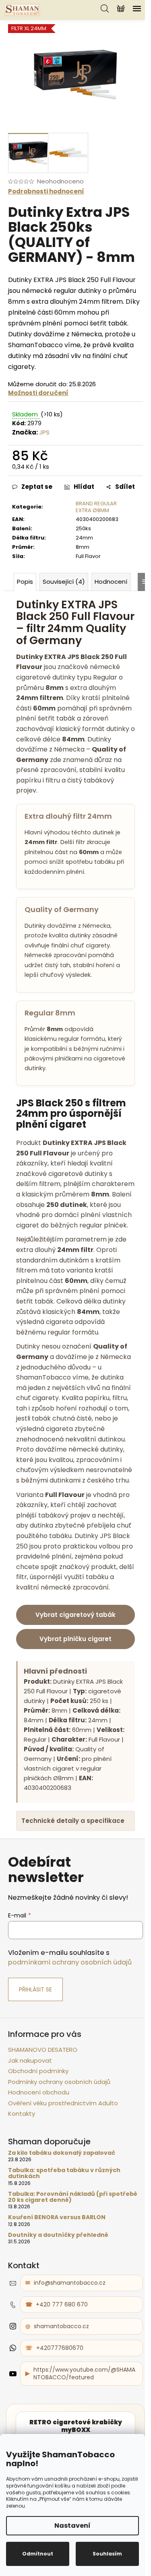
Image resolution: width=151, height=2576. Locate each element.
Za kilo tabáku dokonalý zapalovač (62, 2189)
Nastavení (72, 2526)
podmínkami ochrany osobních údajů (70, 1998)
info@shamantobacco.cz (70, 2319)
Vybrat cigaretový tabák (75, 1615)
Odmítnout (38, 2554)
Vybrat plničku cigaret (75, 1639)
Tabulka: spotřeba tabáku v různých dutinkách (64, 2209)
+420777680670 (60, 2384)
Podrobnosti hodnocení (46, 191)
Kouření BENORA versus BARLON (57, 2254)
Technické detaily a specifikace (53, 1852)
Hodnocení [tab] (111, 582)
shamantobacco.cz (61, 2362)
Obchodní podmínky (38, 2107)
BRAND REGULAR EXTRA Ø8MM (96, 507)
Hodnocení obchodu (39, 2128)
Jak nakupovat (30, 2096)
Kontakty (22, 2150)
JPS (44, 432)
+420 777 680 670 (62, 2341)
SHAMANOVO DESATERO (43, 2086)
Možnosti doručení (38, 393)
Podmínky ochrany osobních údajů (59, 2118)
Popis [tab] (25, 582)
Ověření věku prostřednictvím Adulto (63, 2139)
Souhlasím (107, 2554)
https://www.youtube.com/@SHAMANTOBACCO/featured (83, 2409)
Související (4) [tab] (64, 582)
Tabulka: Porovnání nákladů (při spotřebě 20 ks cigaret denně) (58, 2233)
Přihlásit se (35, 2026)
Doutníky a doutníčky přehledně (58, 2271)
